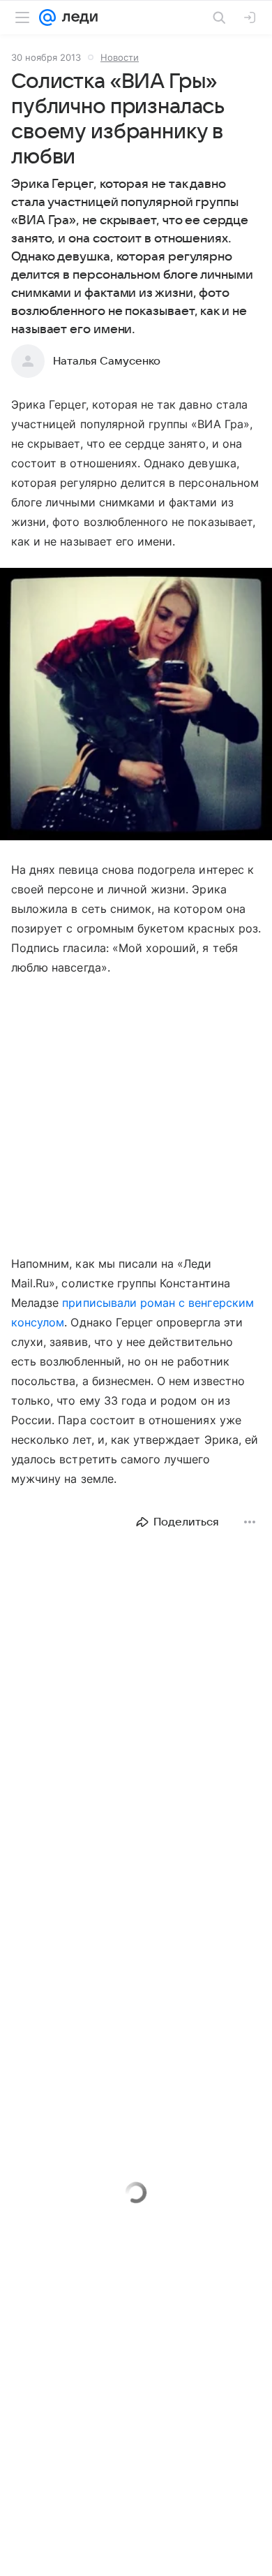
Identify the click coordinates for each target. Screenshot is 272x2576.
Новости (120, 57)
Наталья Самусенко (107, 361)
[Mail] (47, 17)
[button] (136, 705)
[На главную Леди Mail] (77, 17)
